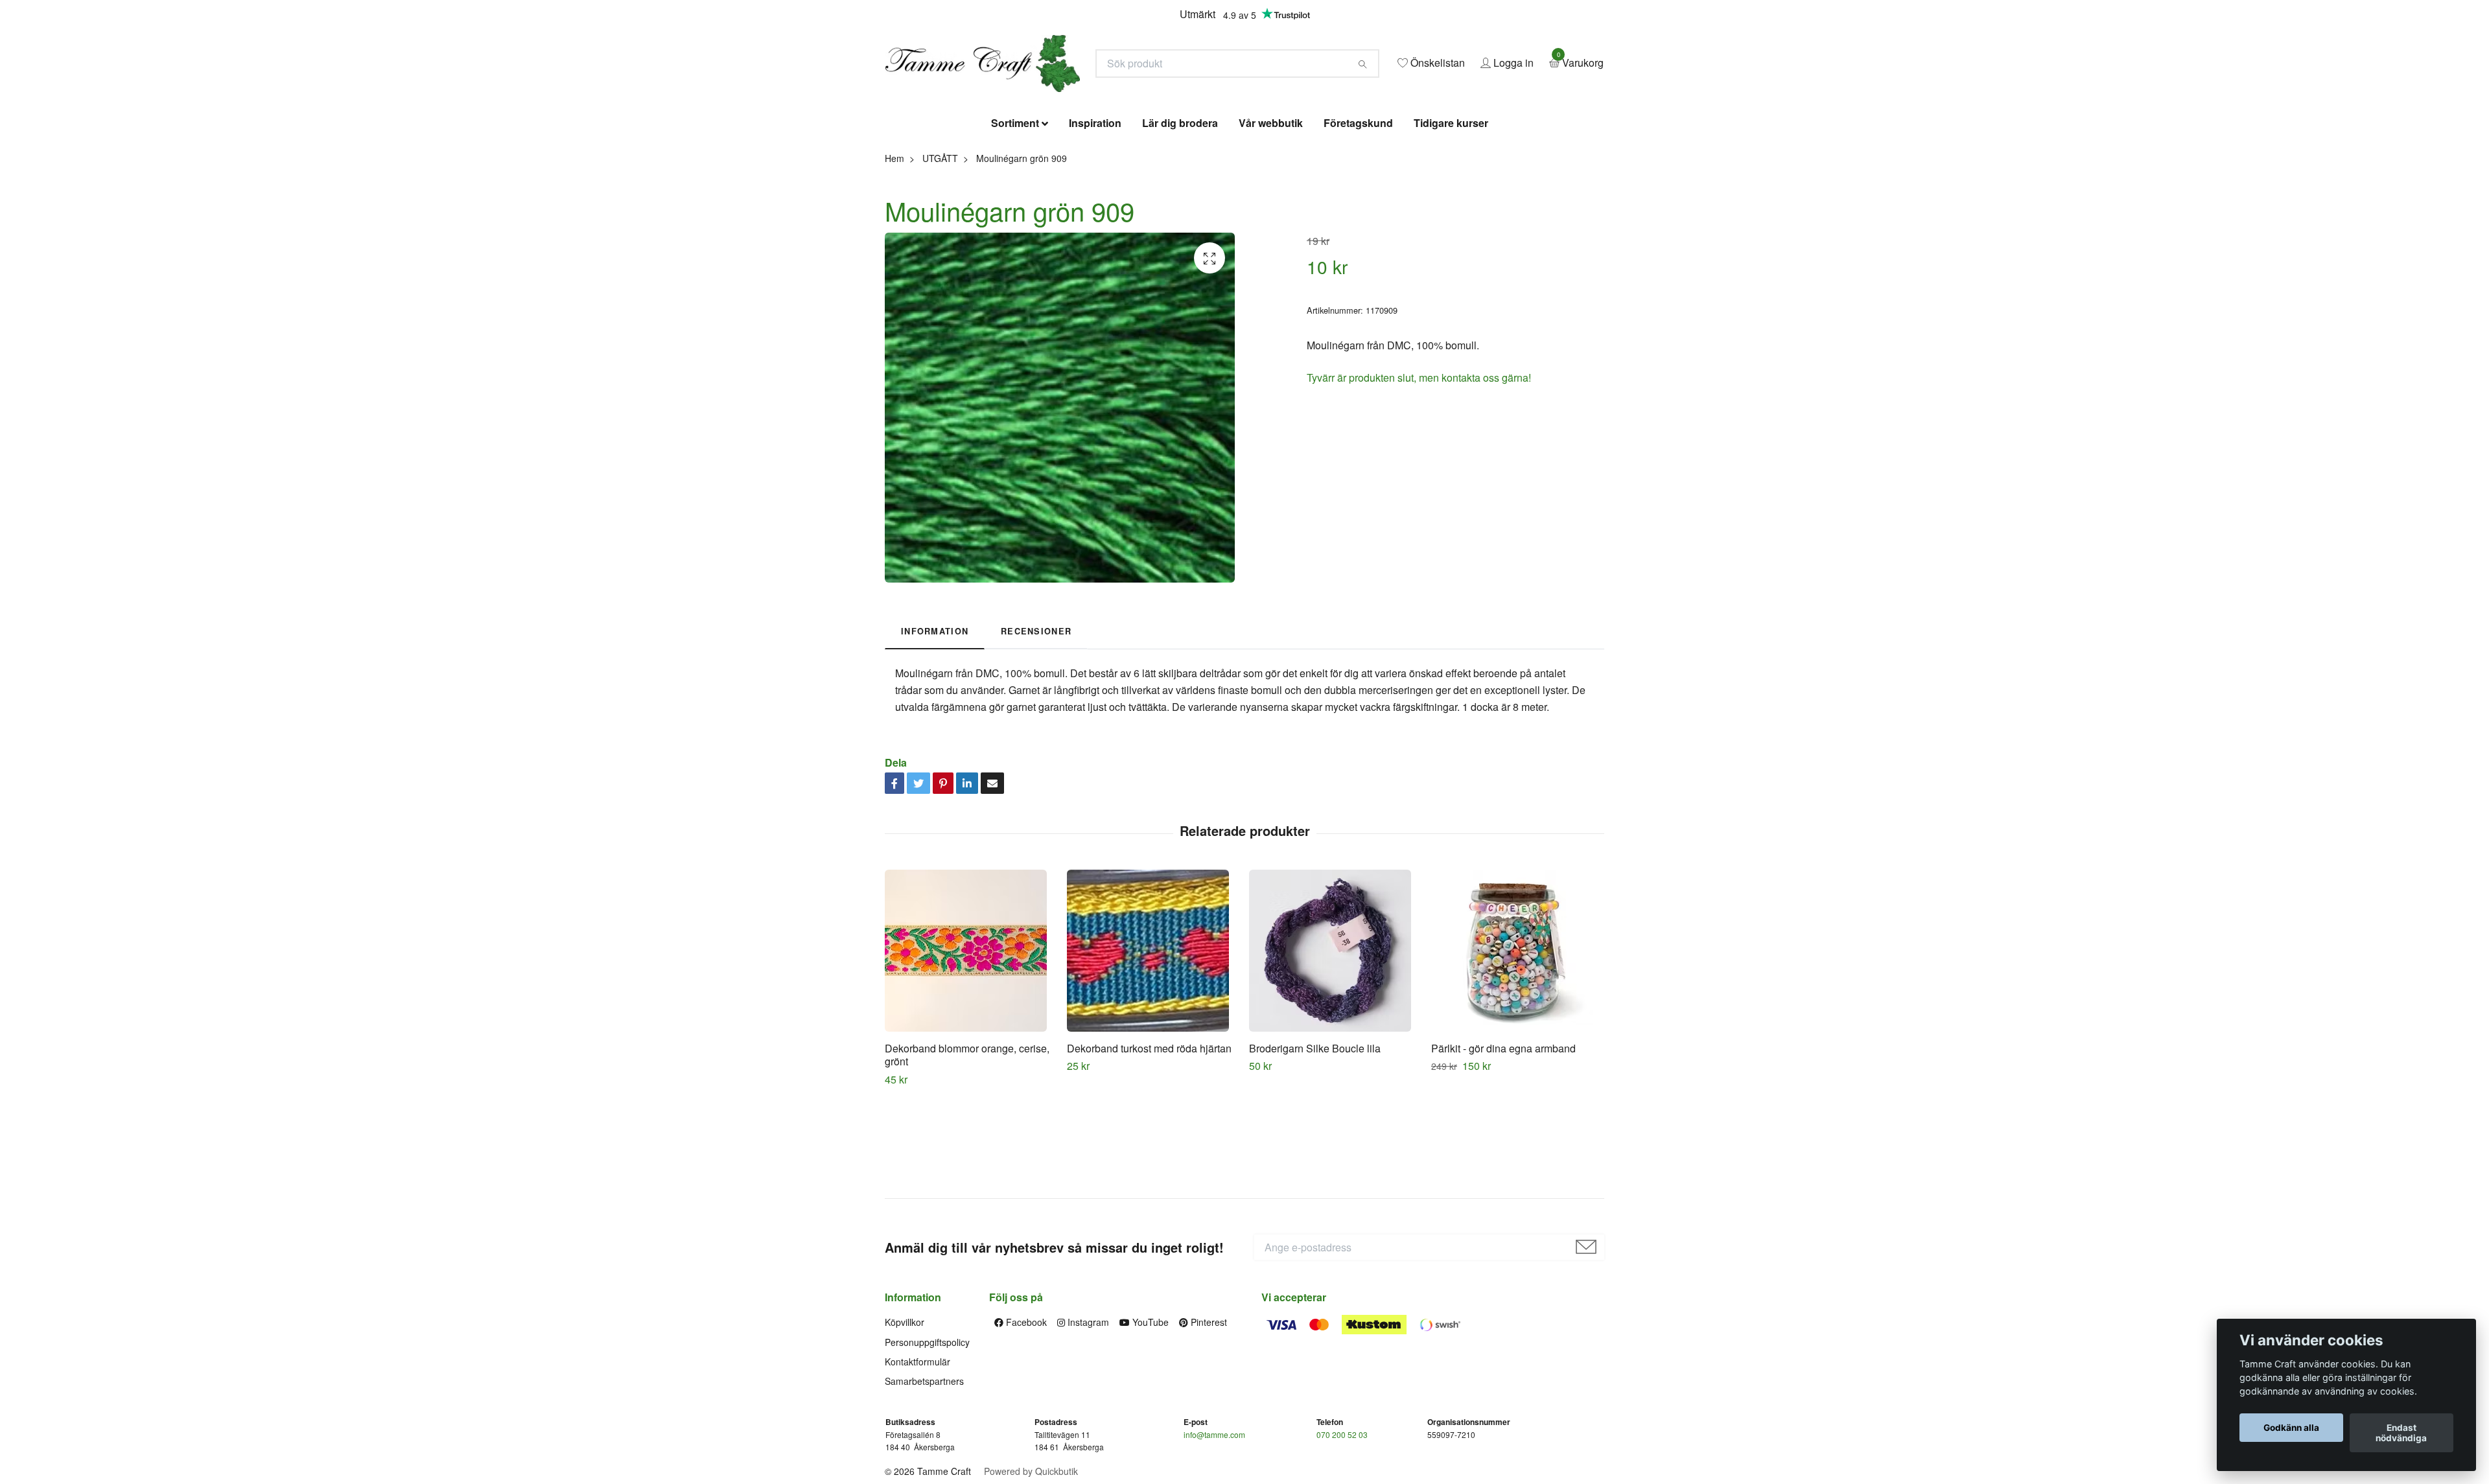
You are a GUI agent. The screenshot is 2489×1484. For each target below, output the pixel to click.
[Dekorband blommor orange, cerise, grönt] (971, 1044)
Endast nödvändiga (2401, 1433)
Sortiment (1015, 217)
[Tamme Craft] (1112, 101)
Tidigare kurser (1451, 217)
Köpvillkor (905, 1416)
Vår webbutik (1271, 217)
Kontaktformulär (917, 1455)
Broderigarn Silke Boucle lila (1315, 1142)
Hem (894, 251)
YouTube (1149, 1416)
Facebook (1025, 1416)
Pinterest (1208, 1416)
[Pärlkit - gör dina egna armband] (1517, 1044)
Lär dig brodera (1180, 217)
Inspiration (1095, 217)
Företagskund (1358, 217)
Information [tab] (935, 725)
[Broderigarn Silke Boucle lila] (1335, 1044)
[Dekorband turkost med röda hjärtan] (1153, 1044)
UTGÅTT (940, 251)
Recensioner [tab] (1036, 725)
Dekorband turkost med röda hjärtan (1149, 1142)
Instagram (1087, 1416)
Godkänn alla (2291, 1428)
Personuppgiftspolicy (927, 1435)
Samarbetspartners (924, 1475)
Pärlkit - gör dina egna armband (1503, 1142)
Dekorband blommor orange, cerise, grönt (967, 1148)
